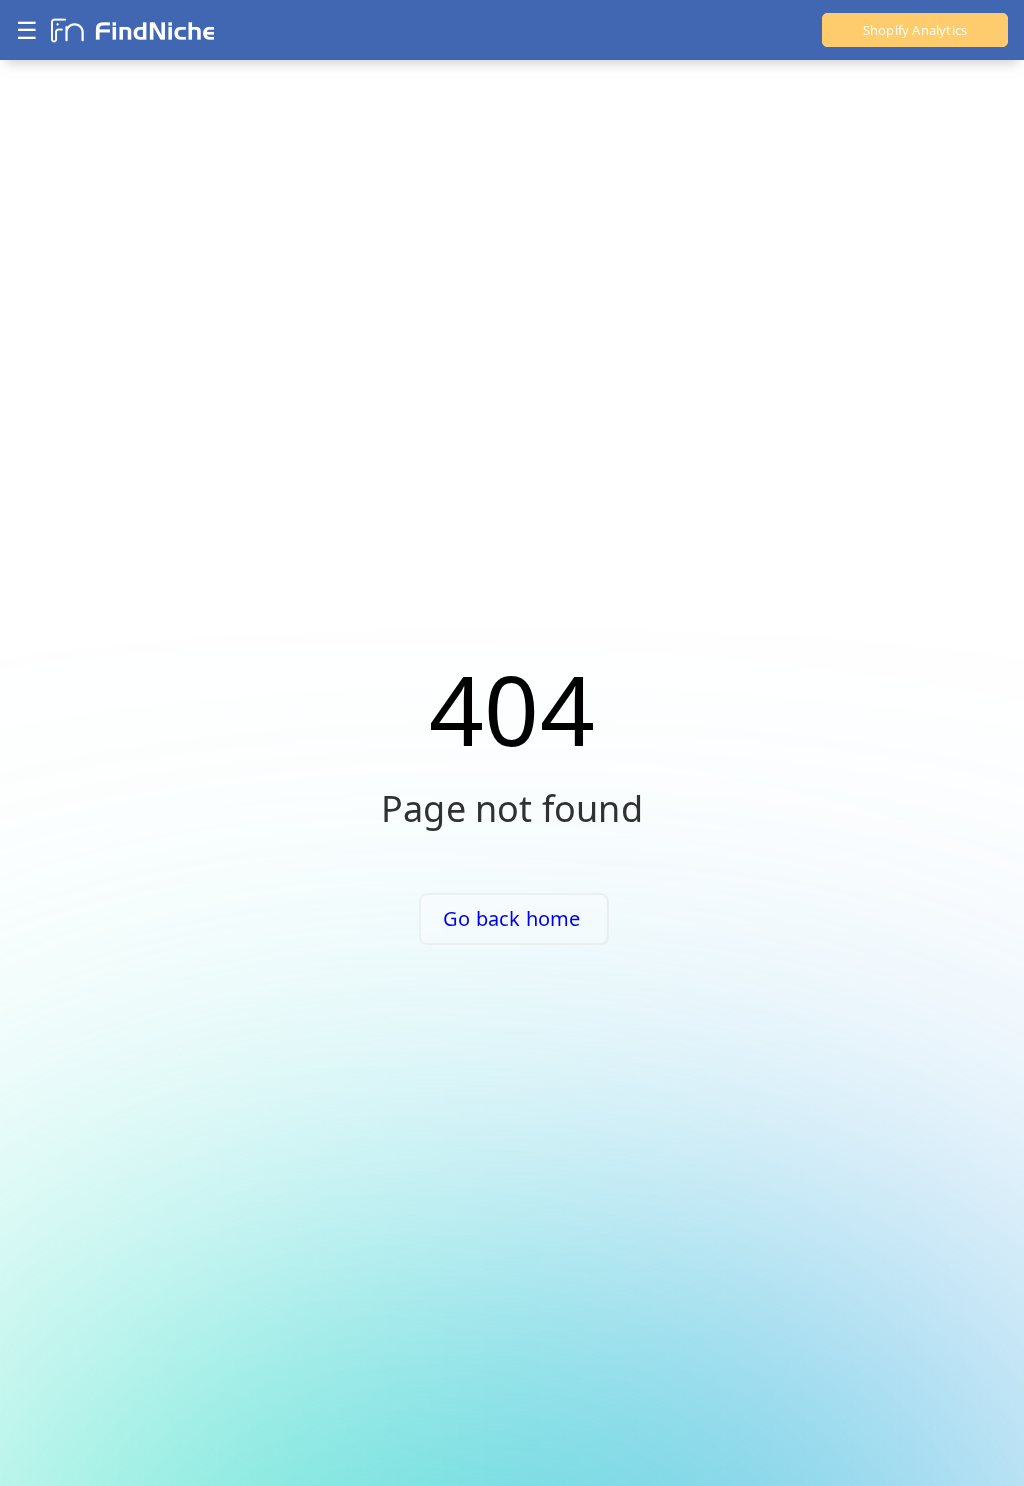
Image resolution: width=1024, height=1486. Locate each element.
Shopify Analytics (915, 30)
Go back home (511, 918)
